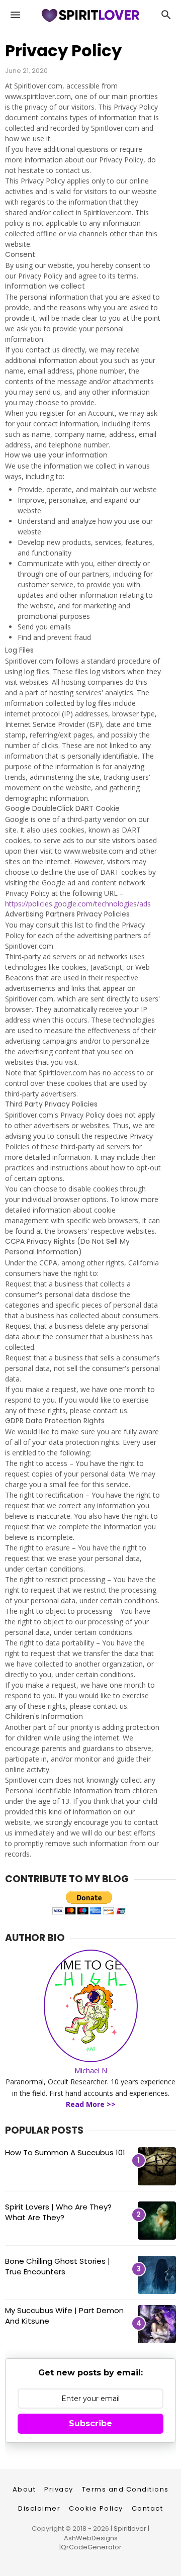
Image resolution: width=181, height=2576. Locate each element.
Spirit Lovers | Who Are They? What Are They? (58, 2212)
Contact (148, 2508)
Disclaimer (39, 2508)
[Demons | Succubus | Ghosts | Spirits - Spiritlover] (90, 23)
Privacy (59, 2489)
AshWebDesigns (91, 2538)
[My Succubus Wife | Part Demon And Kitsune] (157, 2324)
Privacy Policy (63, 51)
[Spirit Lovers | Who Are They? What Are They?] (157, 2221)
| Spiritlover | (129, 2528)
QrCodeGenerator (91, 2547)
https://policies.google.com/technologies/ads (78, 904)
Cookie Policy (96, 2508)
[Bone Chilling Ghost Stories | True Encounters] (157, 2275)
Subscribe (90, 2423)
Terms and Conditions (125, 2489)
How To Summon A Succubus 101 (65, 2152)
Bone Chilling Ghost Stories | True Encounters (58, 2266)
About (24, 2489)
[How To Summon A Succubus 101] (157, 2166)
